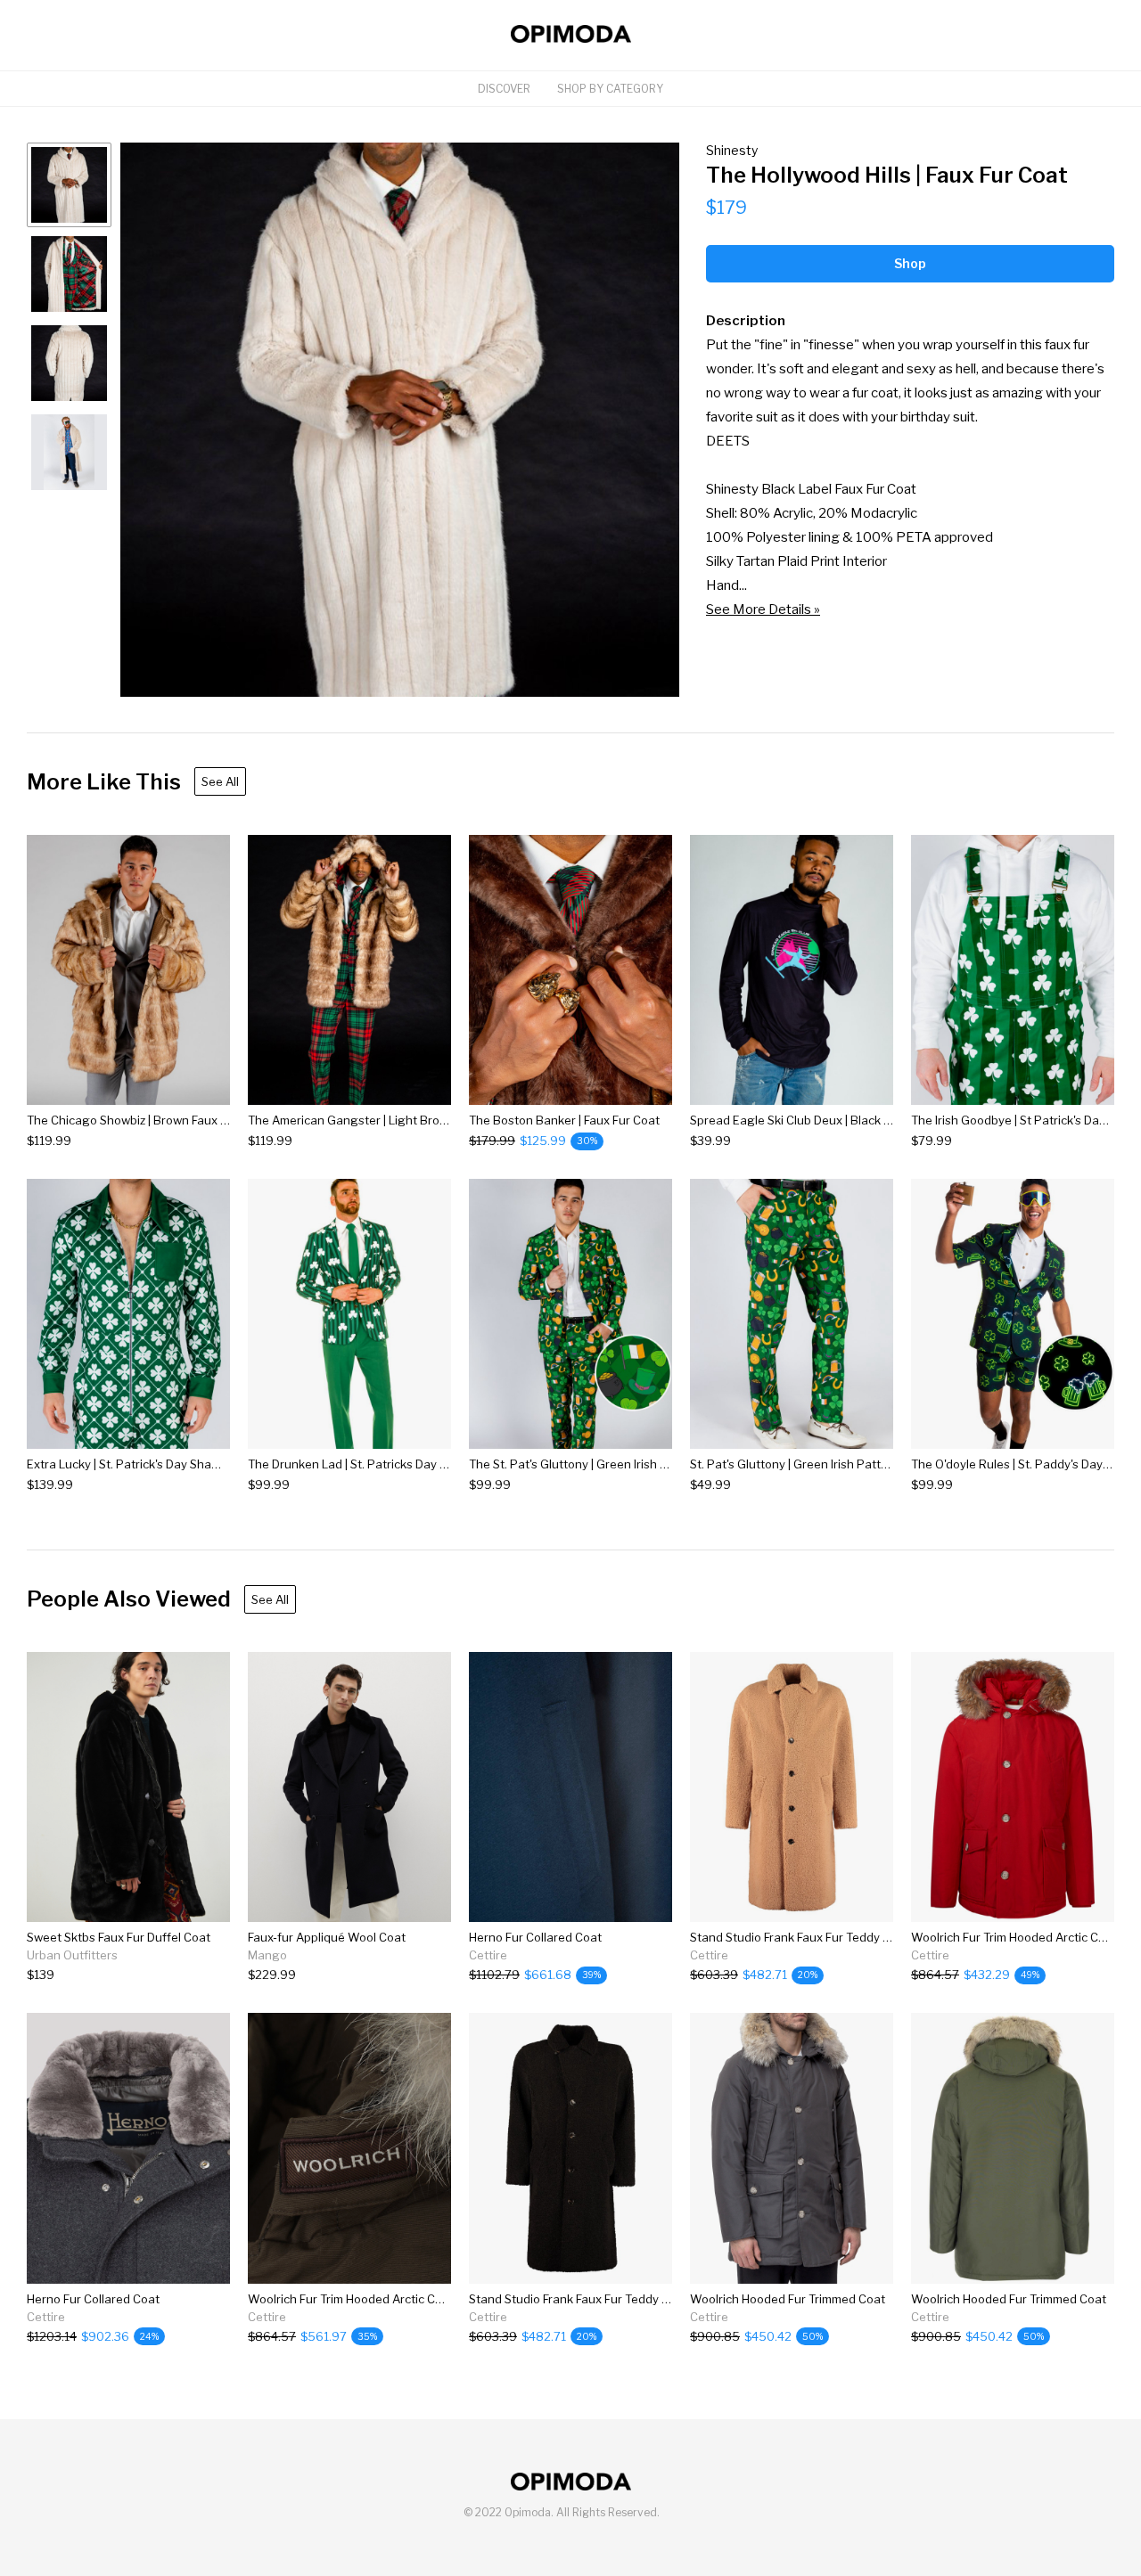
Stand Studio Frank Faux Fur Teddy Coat (800, 1937)
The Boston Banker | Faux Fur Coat (564, 1120)
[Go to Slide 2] (69, 274)
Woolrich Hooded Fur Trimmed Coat (788, 2299)
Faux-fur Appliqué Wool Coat (327, 1937)
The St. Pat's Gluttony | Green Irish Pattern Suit (598, 1464)
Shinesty (732, 150)
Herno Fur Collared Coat (535, 1937)
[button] (400, 420)
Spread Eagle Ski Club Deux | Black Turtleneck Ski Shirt (840, 1120)
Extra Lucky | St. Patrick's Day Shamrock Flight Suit (165, 1464)
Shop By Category (610, 89)
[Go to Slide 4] (69, 452)
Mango (267, 1955)
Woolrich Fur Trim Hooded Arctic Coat (1014, 1937)
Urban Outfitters (72, 1955)
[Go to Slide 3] (69, 363)
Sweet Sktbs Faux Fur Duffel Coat (119, 1937)
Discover (504, 89)
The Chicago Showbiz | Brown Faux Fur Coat (147, 1120)
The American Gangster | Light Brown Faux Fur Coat (391, 1120)
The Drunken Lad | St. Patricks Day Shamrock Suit (383, 1464)
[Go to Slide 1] (69, 185)
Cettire (488, 1955)
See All (220, 781)
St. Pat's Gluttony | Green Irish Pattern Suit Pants (825, 1464)
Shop (910, 263)
